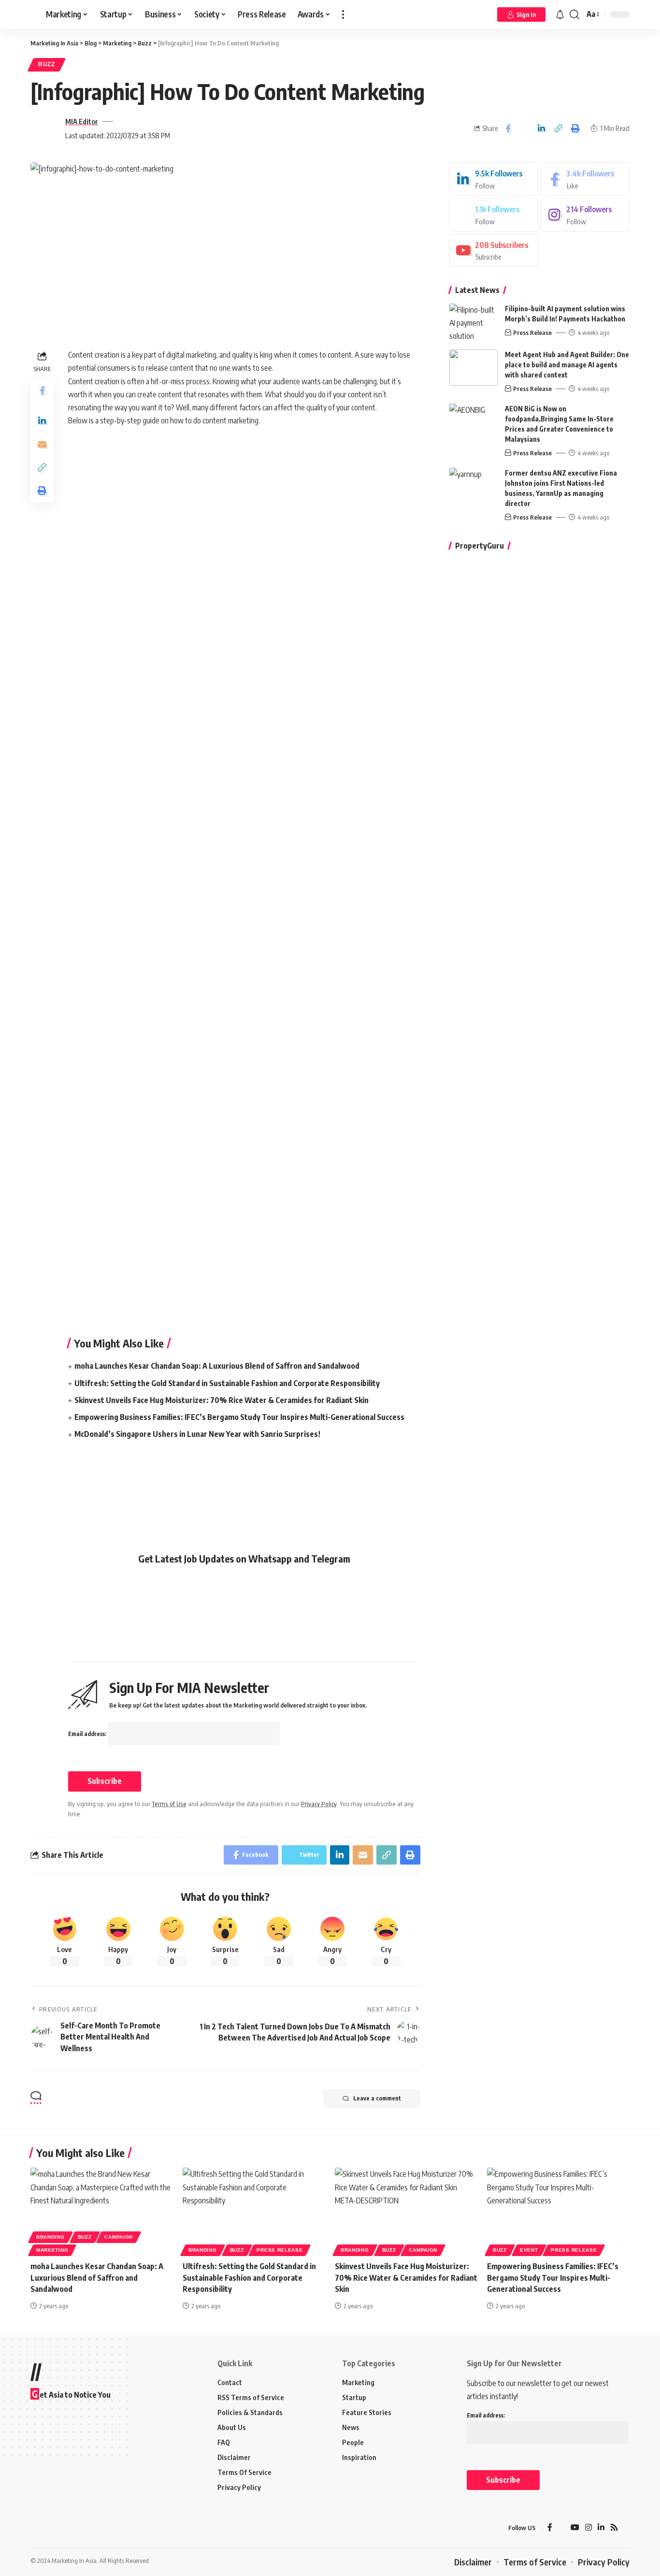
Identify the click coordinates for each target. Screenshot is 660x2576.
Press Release (532, 333)
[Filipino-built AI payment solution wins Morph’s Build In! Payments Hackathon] (473, 322)
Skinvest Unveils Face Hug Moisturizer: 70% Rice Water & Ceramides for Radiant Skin (222, 1400)
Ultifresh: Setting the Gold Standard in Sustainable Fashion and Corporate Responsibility (227, 1383)
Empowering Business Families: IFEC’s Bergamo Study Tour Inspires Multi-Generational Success (239, 1417)
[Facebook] (585, 179)
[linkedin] (494, 179)
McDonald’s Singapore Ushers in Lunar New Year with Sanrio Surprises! (197, 1434)
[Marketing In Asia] (52, 2528)
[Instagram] (585, 215)
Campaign (119, 2237)
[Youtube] (494, 250)
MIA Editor (82, 121)
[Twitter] (494, 215)
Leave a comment (377, 2098)
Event (529, 2250)
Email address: (88, 1734)
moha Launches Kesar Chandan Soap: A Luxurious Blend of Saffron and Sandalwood (217, 1366)
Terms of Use (169, 1804)
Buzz (47, 64)
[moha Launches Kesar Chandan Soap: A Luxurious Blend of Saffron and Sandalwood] (102, 2210)
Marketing (52, 2250)
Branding (50, 2237)
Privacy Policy (319, 1804)
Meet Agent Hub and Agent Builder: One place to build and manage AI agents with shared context (567, 365)
